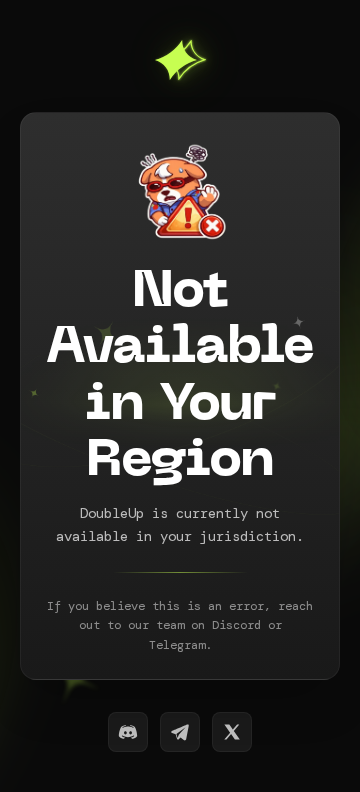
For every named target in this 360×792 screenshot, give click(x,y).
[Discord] (128, 732)
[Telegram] (180, 732)
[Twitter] (232, 732)
